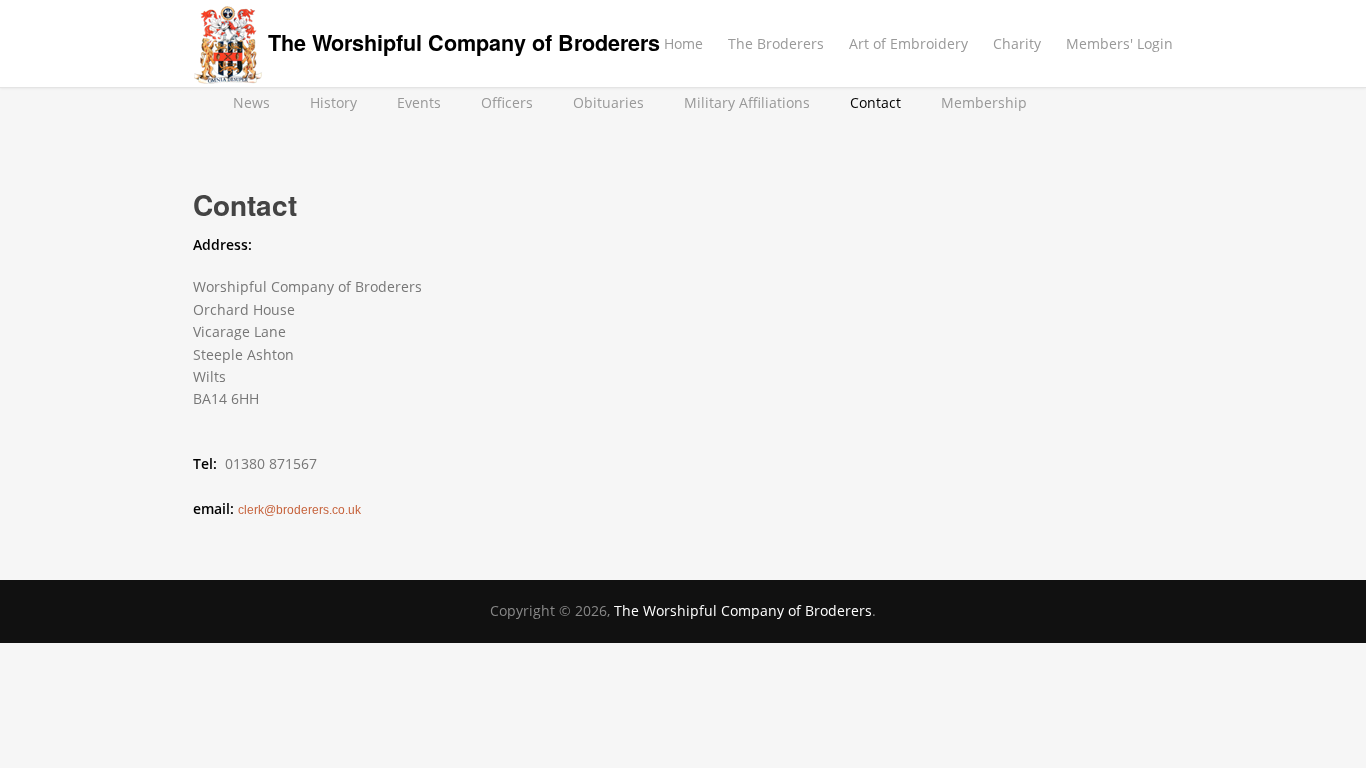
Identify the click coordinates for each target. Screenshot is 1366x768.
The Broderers (776, 43)
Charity (1017, 43)
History (333, 102)
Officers (507, 102)
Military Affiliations (747, 102)
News (251, 102)
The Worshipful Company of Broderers (464, 42)
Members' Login (1119, 43)
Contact (875, 102)
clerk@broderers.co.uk (299, 510)
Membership (984, 102)
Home (683, 43)
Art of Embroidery (908, 43)
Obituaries (608, 102)
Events (419, 102)
